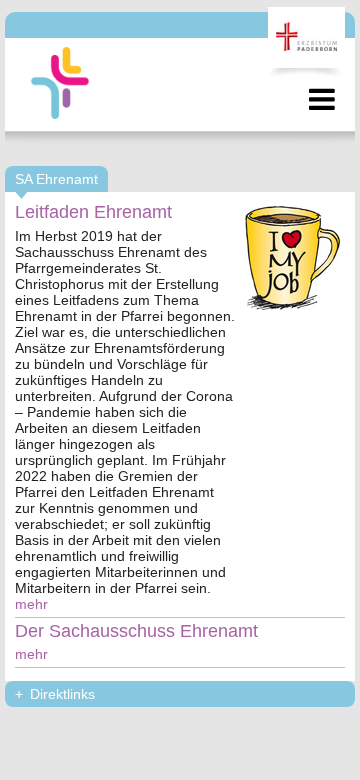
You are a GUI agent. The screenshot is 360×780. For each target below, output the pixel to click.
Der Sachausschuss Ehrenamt (136, 631)
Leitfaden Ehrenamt (93, 212)
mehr (31, 604)
